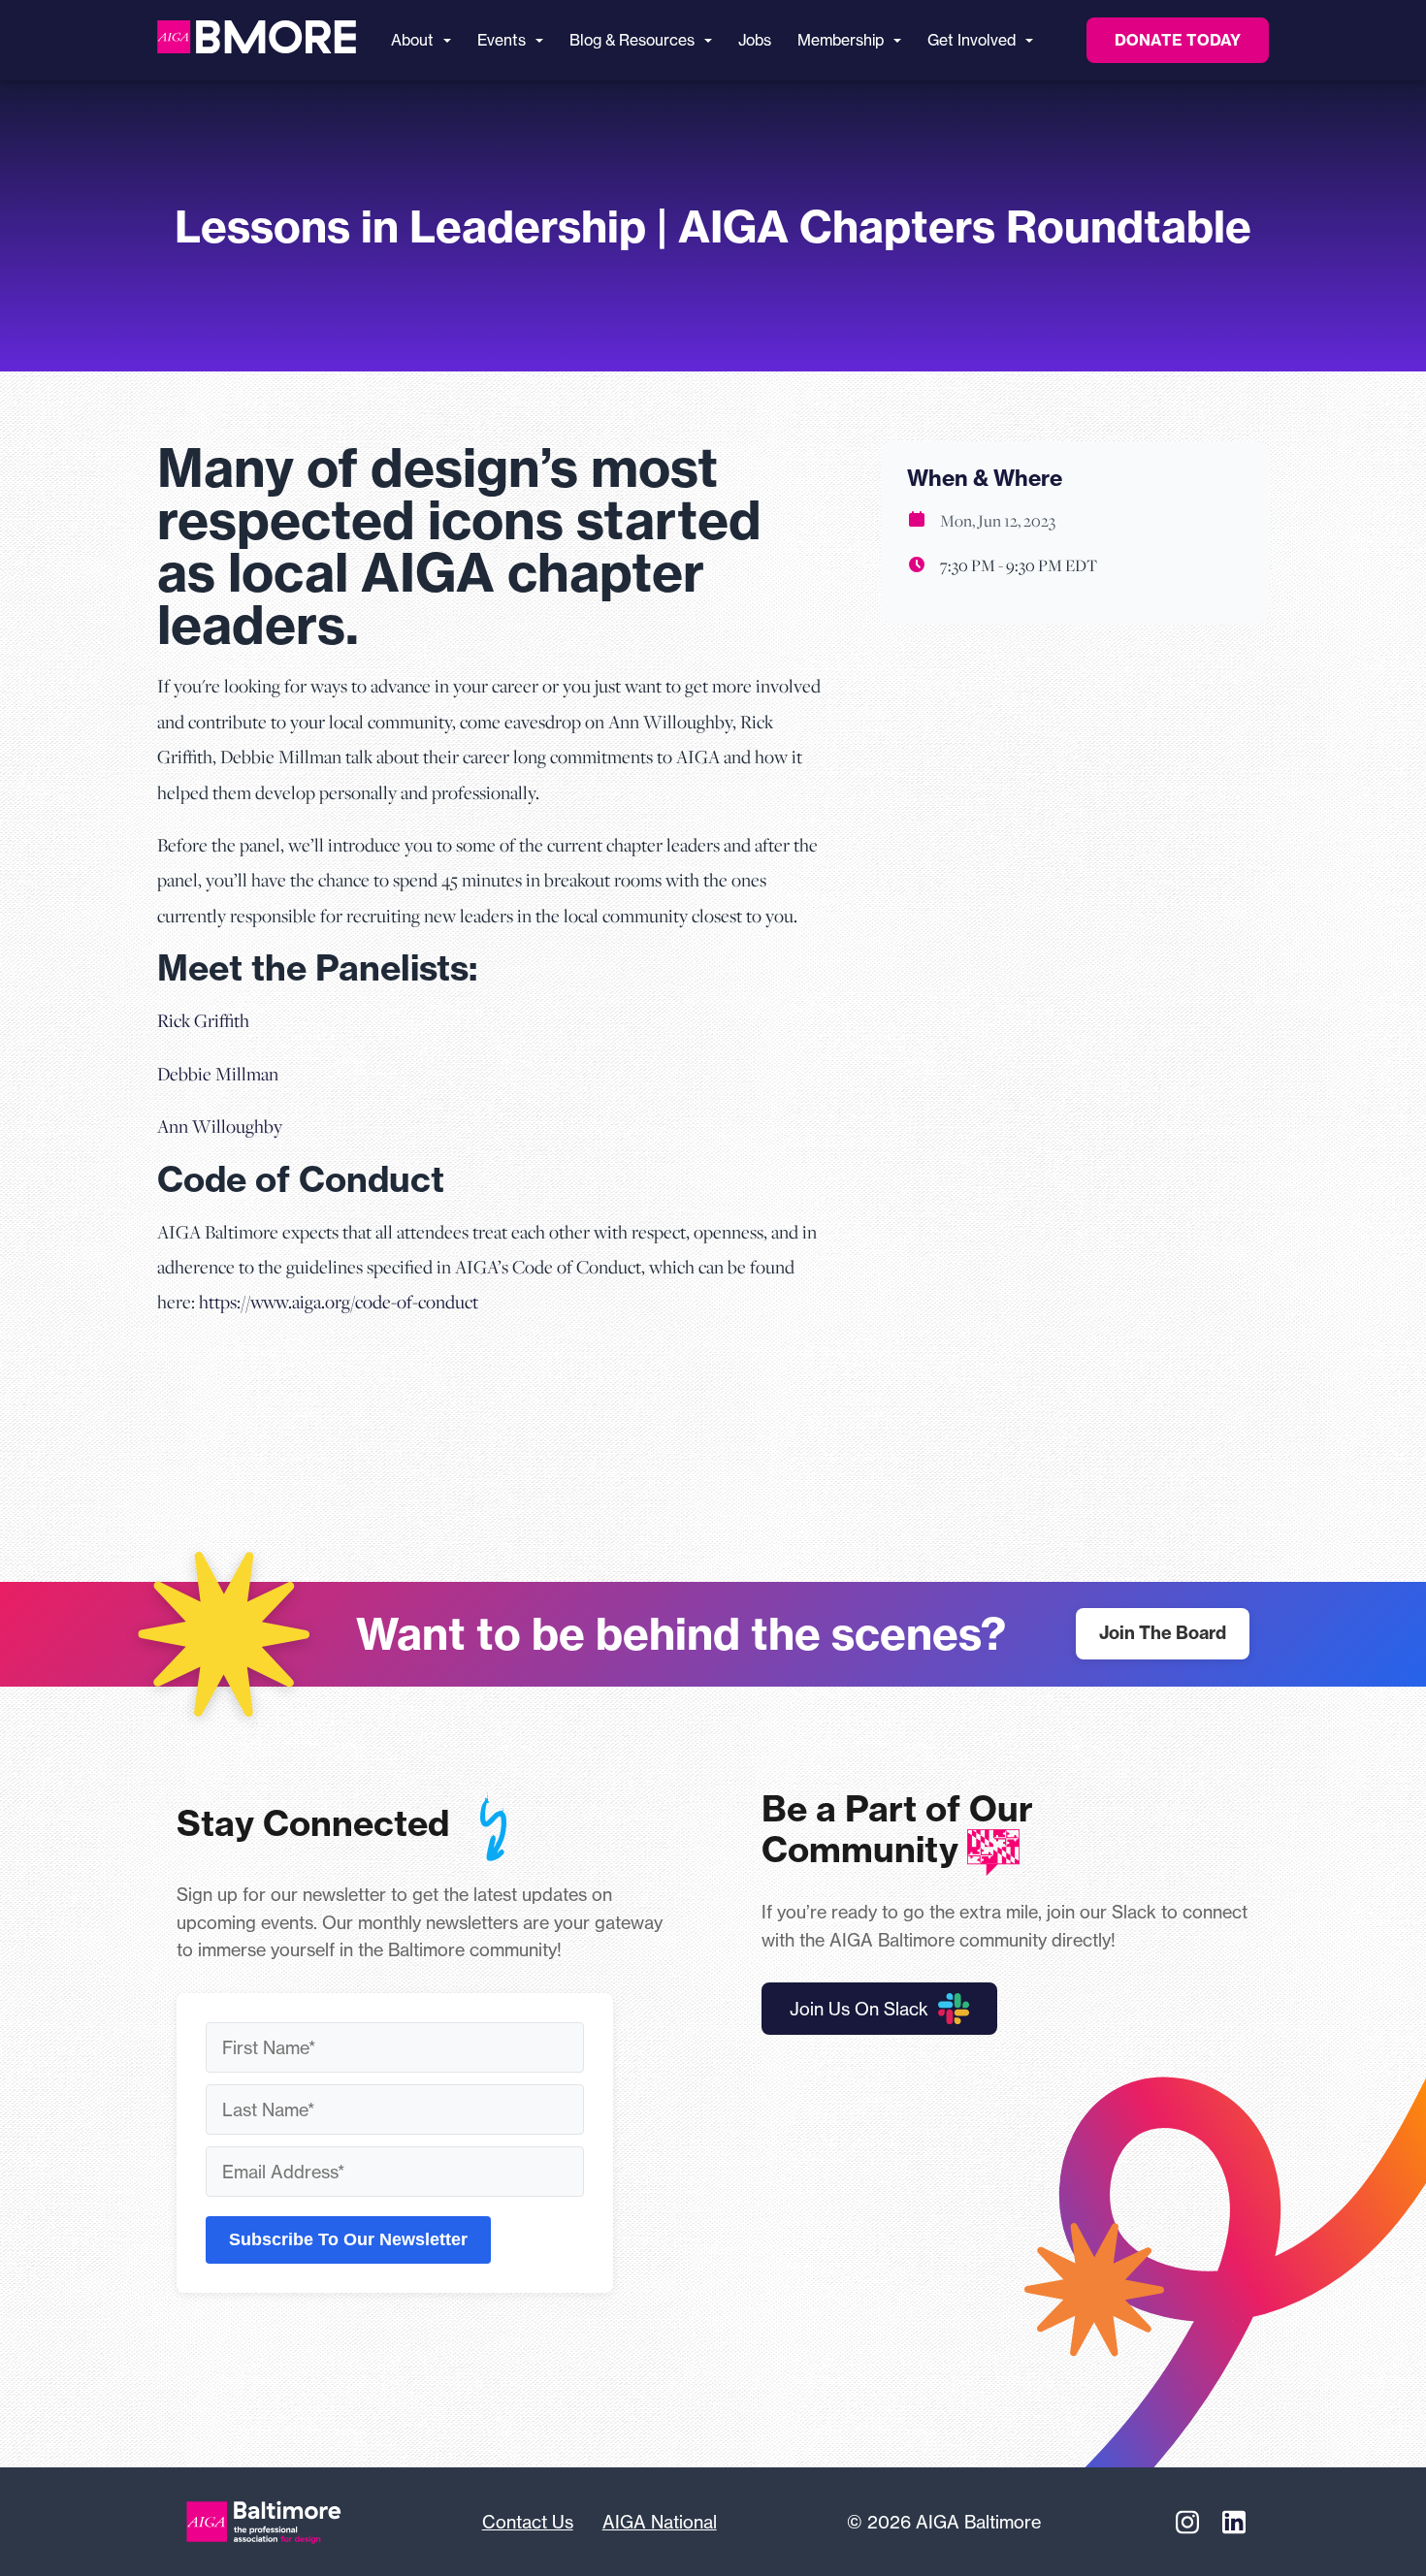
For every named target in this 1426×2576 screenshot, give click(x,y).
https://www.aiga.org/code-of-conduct (339, 1301)
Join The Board (1163, 1633)
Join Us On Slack (859, 2009)
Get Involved (972, 40)
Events (502, 40)
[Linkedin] (1234, 2522)
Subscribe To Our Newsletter (348, 2239)
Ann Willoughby (220, 1126)
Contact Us (528, 2522)
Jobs (755, 40)
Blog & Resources (632, 40)
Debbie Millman (218, 1073)
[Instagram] (1187, 2522)
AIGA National (660, 2522)
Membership (841, 40)
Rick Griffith (203, 1020)
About (412, 40)
